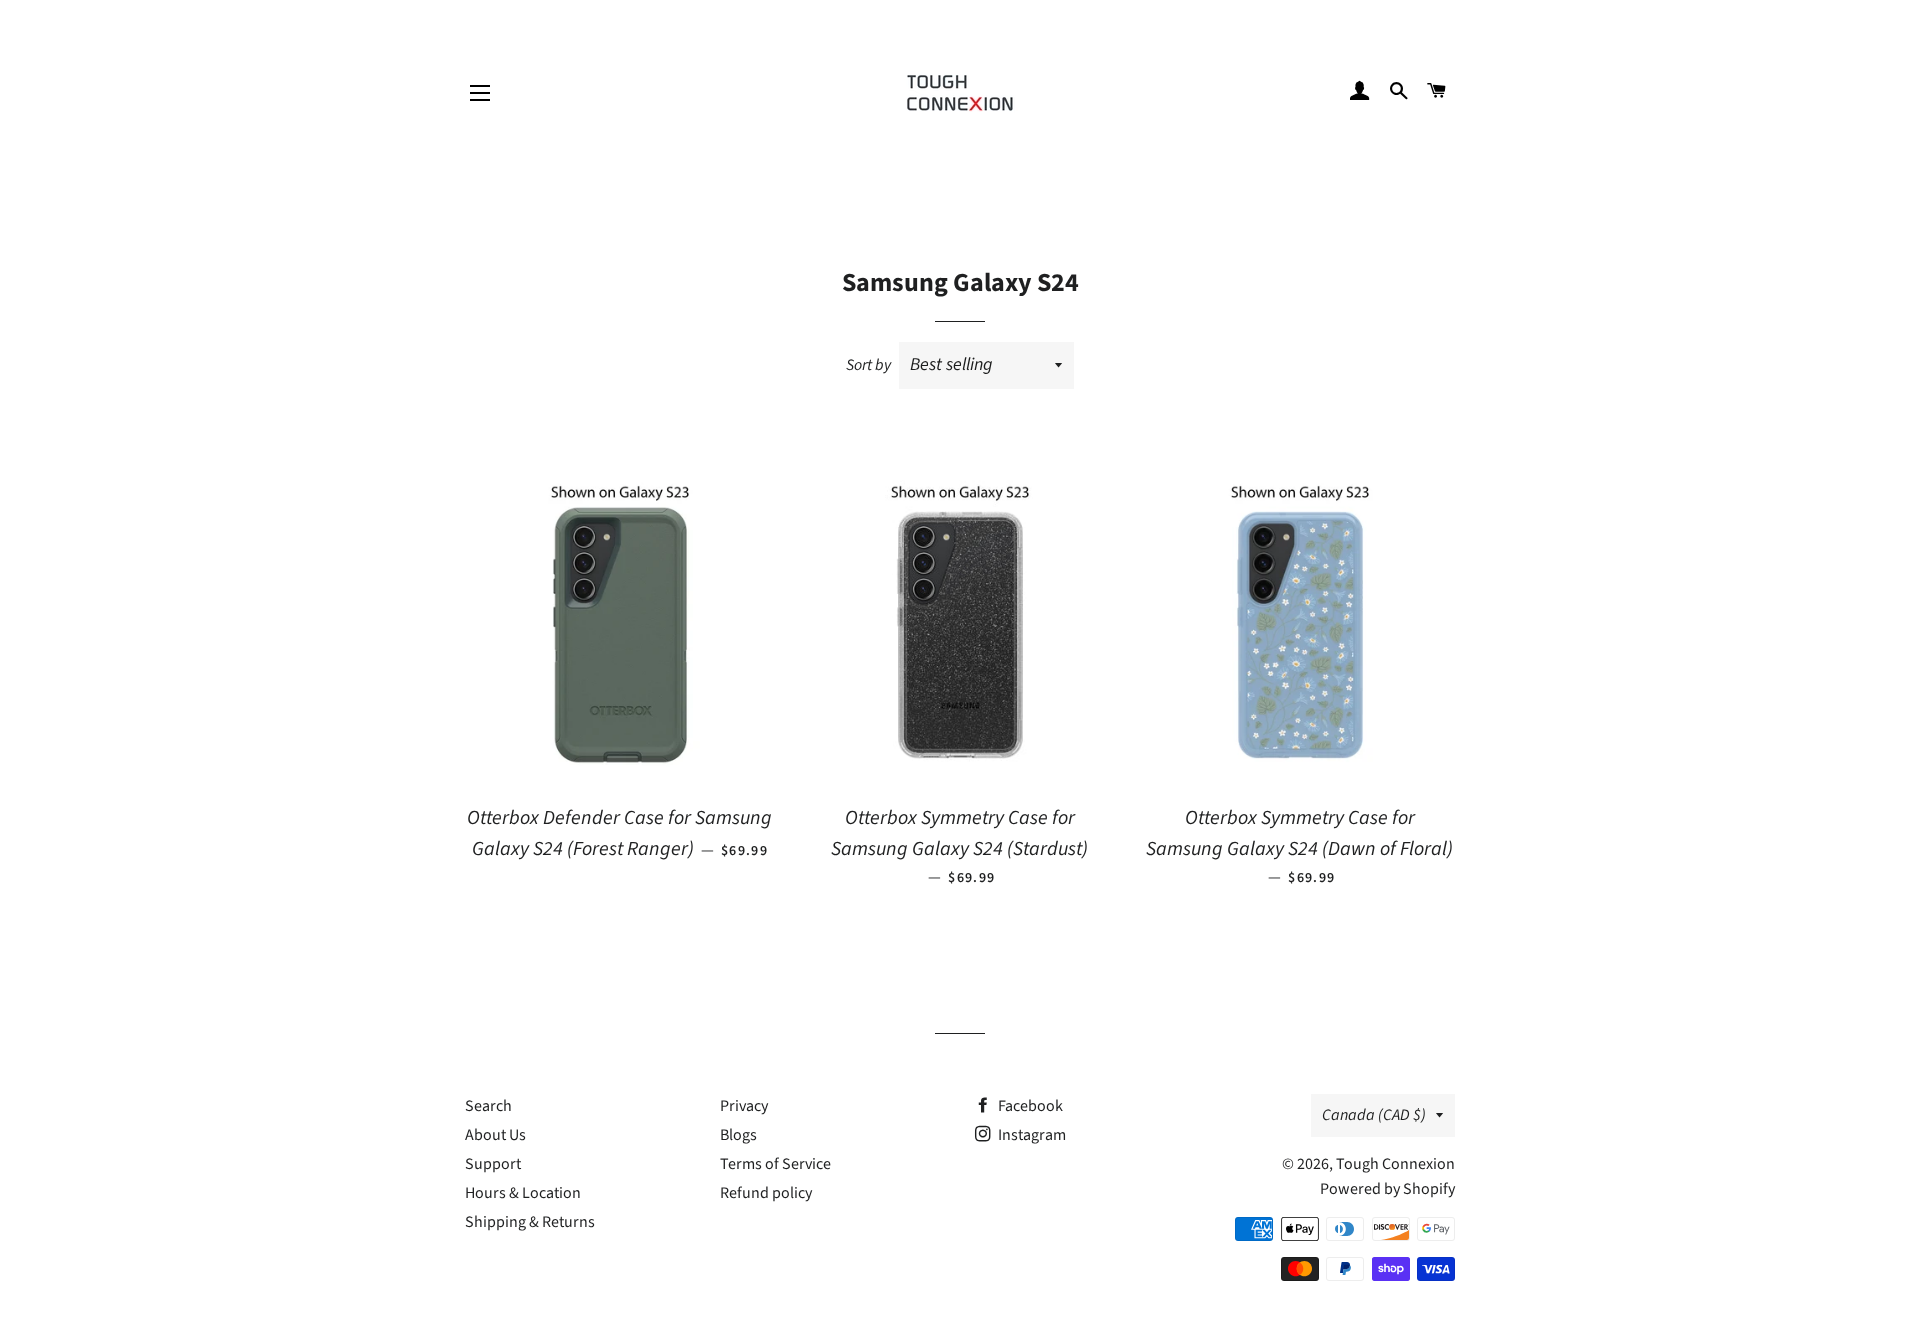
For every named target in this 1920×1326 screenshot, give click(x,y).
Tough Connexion (1395, 1164)
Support (493, 1164)
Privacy (744, 1106)
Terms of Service (775, 1164)
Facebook (1029, 1106)
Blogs (738, 1135)
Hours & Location (523, 1193)
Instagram (1030, 1135)
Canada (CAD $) (1374, 1115)
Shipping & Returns (530, 1222)
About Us (495, 1135)
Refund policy (766, 1193)
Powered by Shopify (1387, 1189)
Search (488, 1106)
